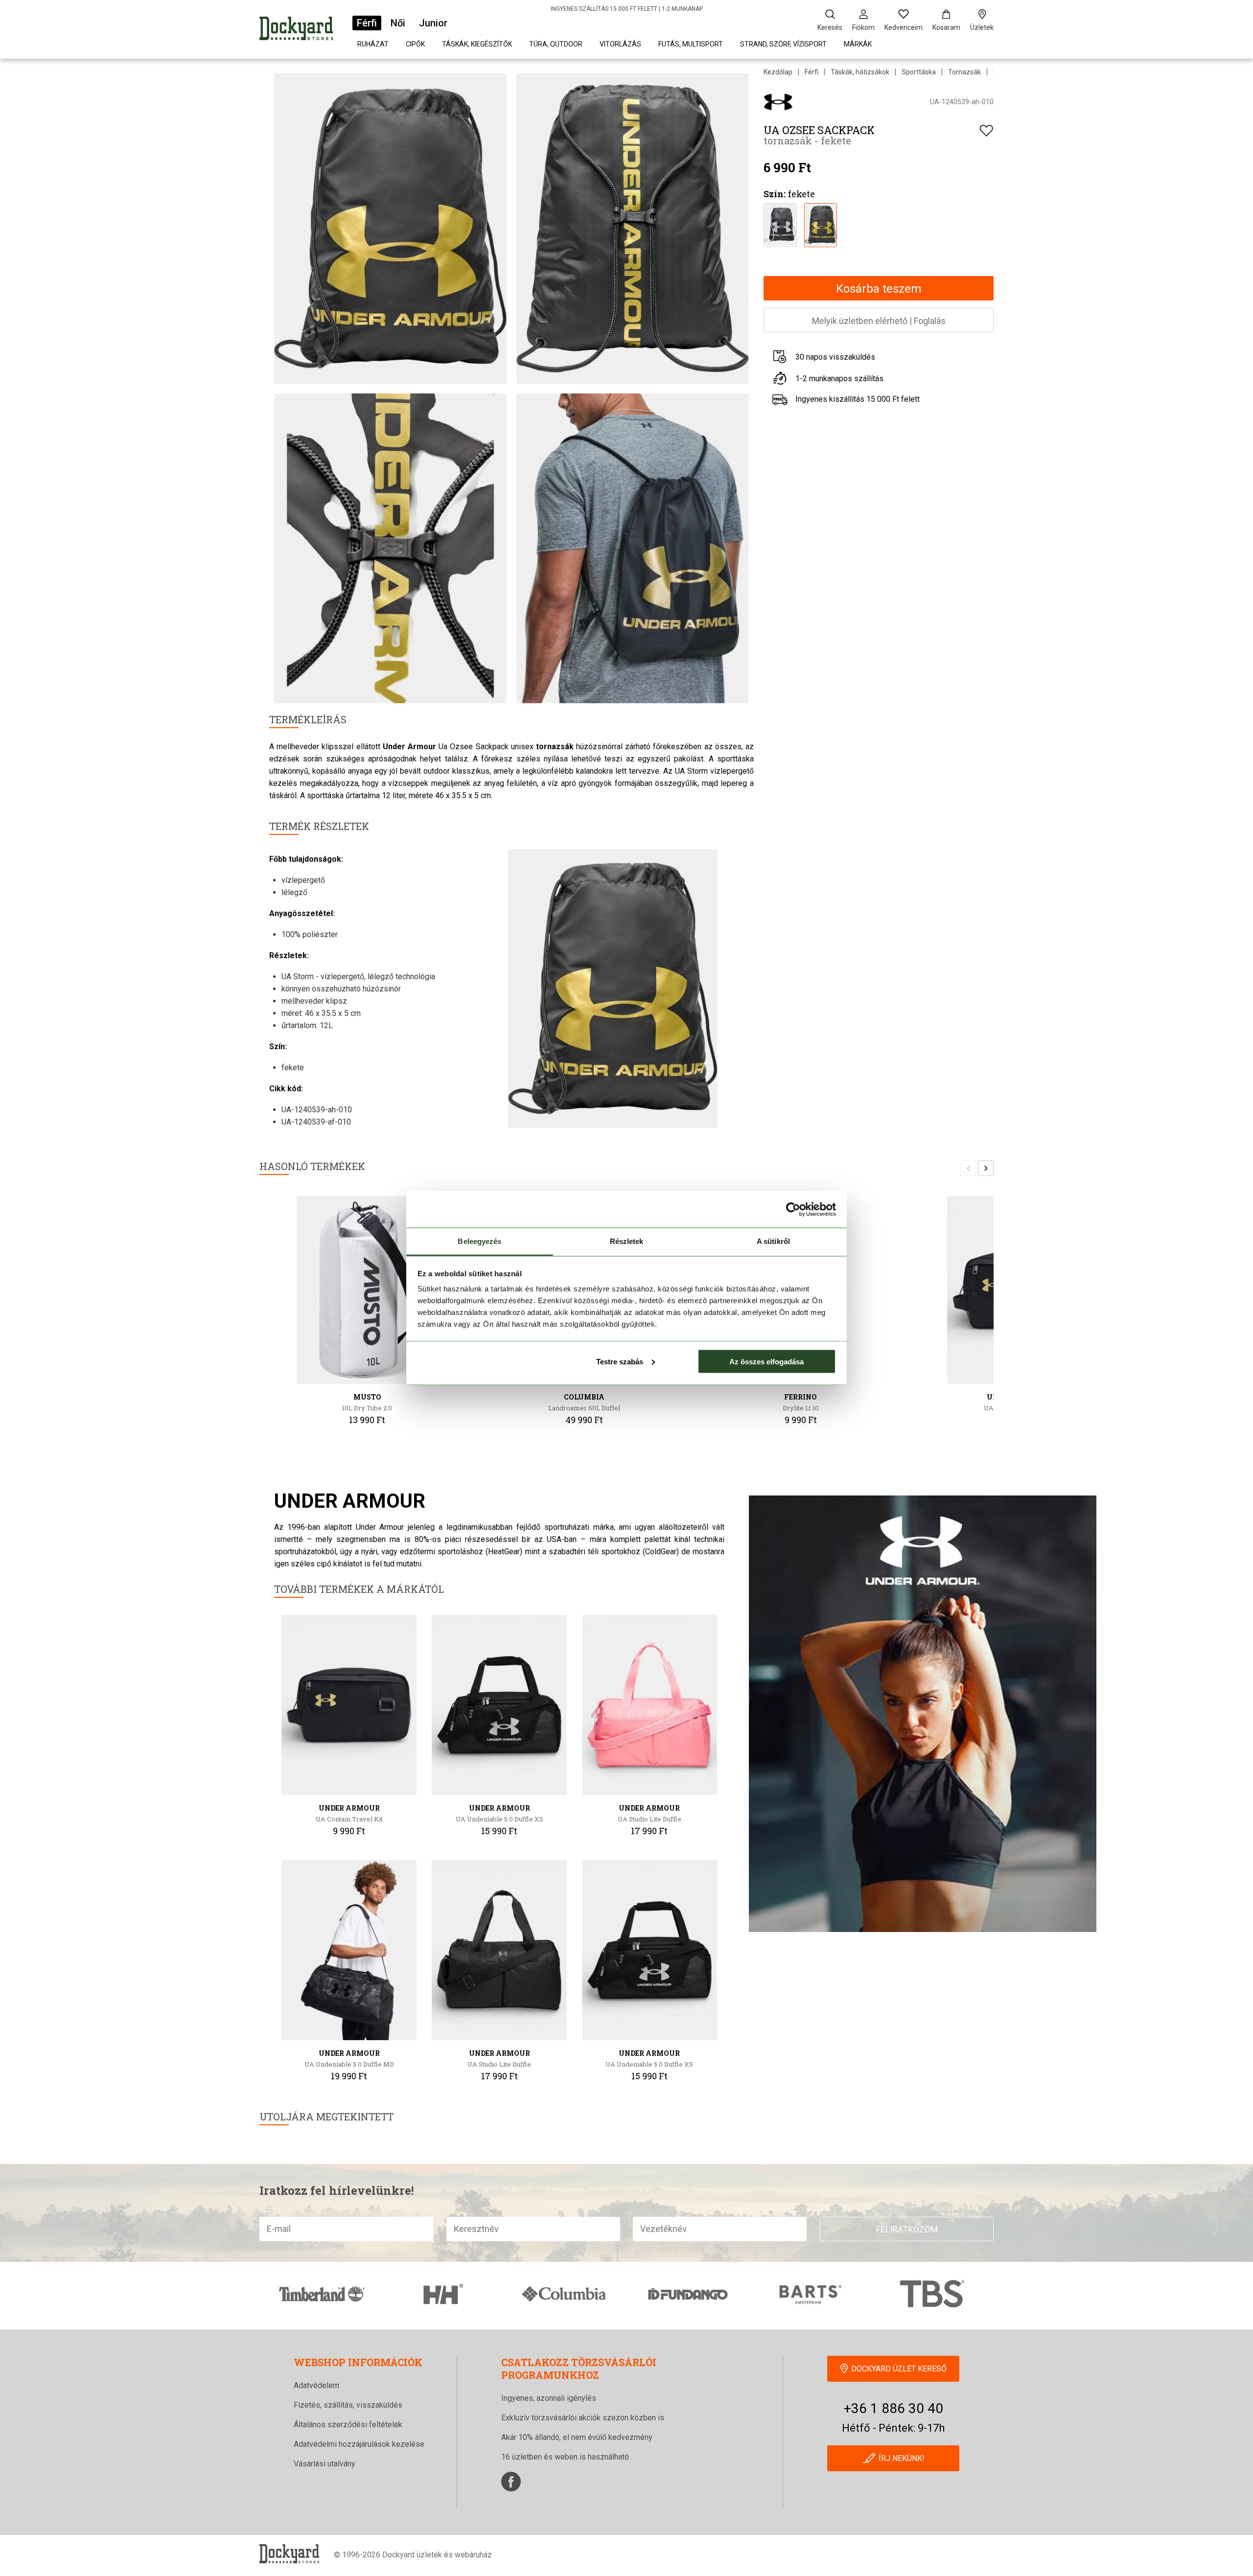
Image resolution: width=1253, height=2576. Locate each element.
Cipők (415, 44)
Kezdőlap (778, 72)
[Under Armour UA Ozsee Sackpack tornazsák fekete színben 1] (780, 224)
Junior (433, 23)
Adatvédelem (316, 2385)
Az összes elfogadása (766, 1361)
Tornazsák (964, 72)
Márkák (858, 44)
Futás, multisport (691, 44)
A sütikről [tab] (773, 1241)
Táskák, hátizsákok (860, 72)
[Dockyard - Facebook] (511, 2482)
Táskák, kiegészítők (477, 44)
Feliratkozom (907, 2229)
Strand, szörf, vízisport (783, 44)
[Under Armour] (778, 102)
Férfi (367, 23)
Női (398, 23)
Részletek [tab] (627, 1241)
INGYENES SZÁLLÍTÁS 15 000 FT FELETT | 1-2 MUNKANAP (627, 9)
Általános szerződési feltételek (348, 2425)
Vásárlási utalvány (325, 2464)
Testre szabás (620, 1361)
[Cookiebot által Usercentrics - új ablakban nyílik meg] (793, 1209)
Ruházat (373, 44)
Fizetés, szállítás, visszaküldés (348, 2405)
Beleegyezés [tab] (479, 1241)
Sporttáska (919, 72)
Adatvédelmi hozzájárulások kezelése (359, 2444)
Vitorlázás (620, 44)
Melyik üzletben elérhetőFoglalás (879, 321)
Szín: (775, 194)
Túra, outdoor (556, 44)
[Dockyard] (296, 30)
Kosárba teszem (879, 289)
